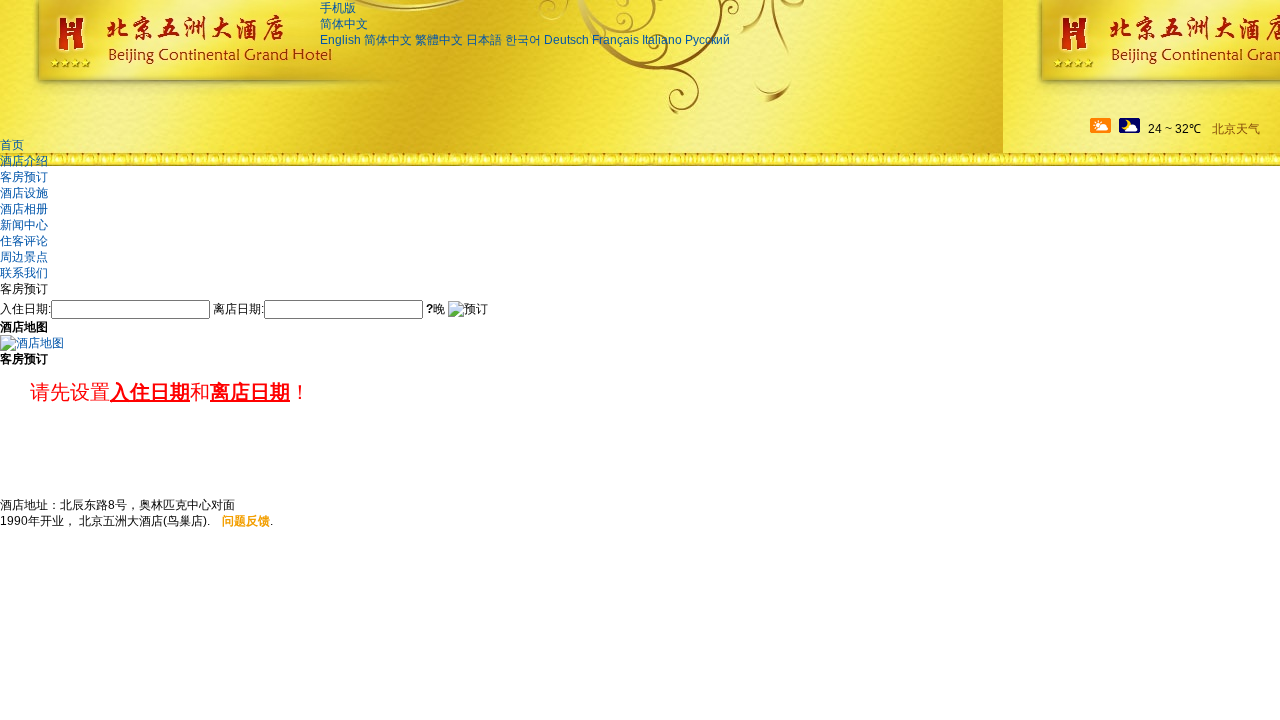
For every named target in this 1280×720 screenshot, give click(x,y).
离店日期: (238, 309)
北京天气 (1236, 129)
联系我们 (24, 273)
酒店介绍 (24, 161)
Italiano (662, 40)
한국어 (523, 40)
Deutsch (566, 40)
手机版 (338, 8)
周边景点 (24, 257)
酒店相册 (24, 209)
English (340, 40)
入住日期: (25, 309)
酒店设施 (24, 193)
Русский (707, 40)
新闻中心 (24, 225)
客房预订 (24, 177)
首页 (12, 145)
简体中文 (344, 24)
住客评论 (24, 241)
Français (615, 40)
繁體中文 (439, 40)
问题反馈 (246, 521)
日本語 (484, 40)
